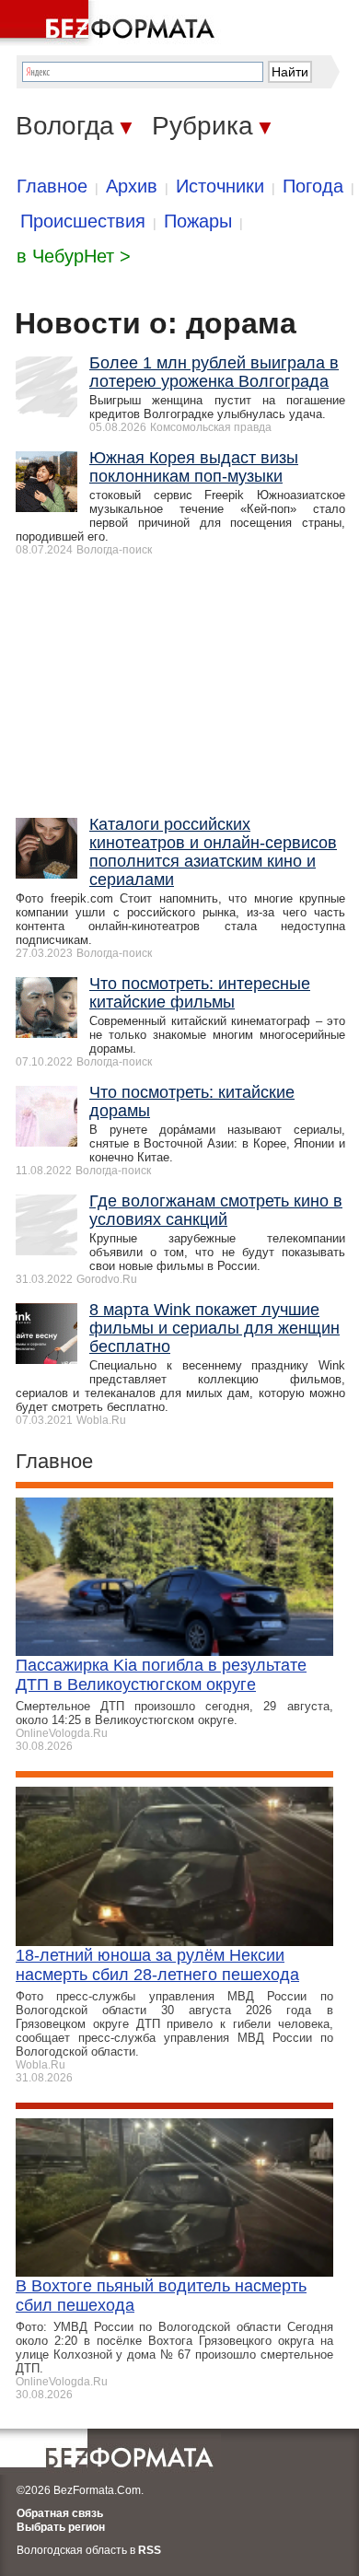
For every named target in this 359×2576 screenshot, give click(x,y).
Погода (313, 186)
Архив (132, 186)
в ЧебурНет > (74, 256)
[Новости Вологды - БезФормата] (110, 23)
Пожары (198, 221)
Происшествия (83, 221)
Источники (220, 186)
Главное (52, 186)
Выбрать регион (61, 2527)
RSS (150, 2550)
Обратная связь (60, 2513)
